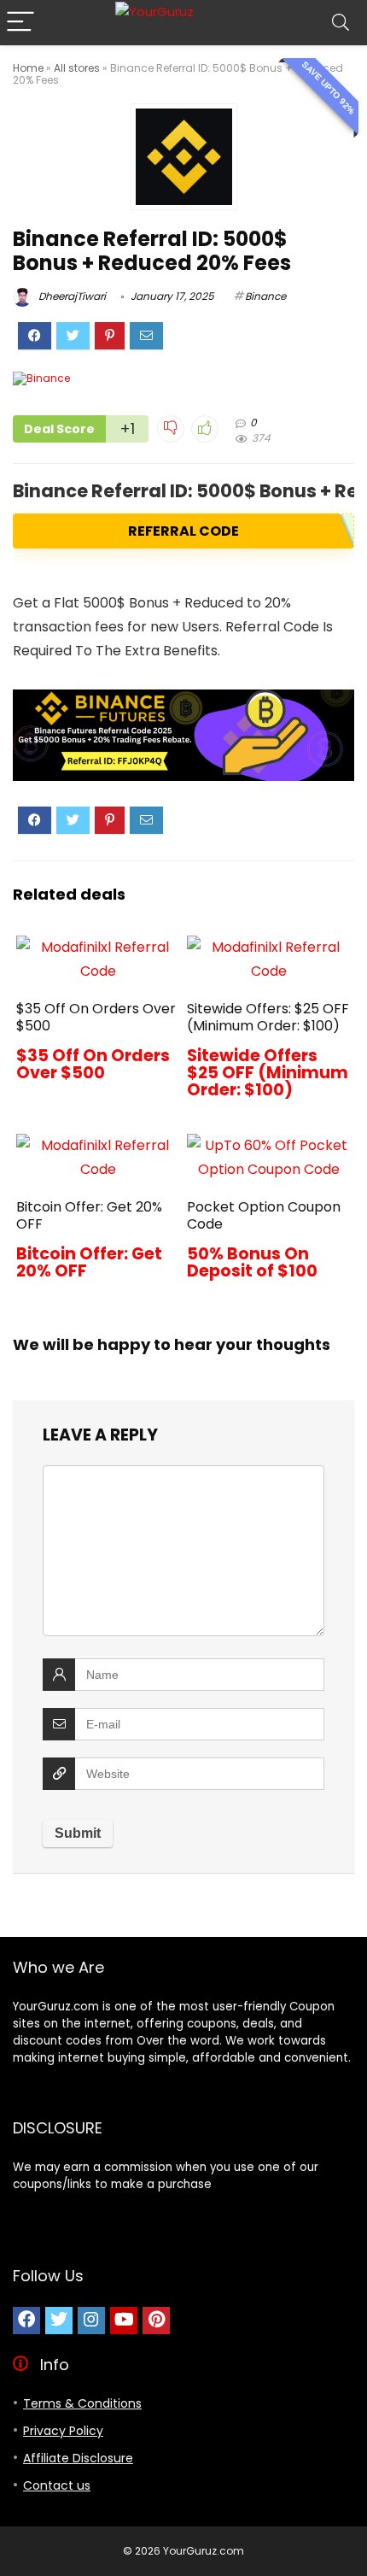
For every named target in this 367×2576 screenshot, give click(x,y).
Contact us (57, 2485)
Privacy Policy (63, 2431)
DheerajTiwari (71, 296)
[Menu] (20, 23)
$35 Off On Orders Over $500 (96, 1017)
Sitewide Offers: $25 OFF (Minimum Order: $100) (268, 1017)
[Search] (341, 23)
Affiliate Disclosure (78, 2458)
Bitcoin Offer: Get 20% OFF (89, 1215)
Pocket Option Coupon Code (264, 1215)
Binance (265, 296)
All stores (77, 68)
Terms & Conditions (82, 2403)
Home (28, 68)
